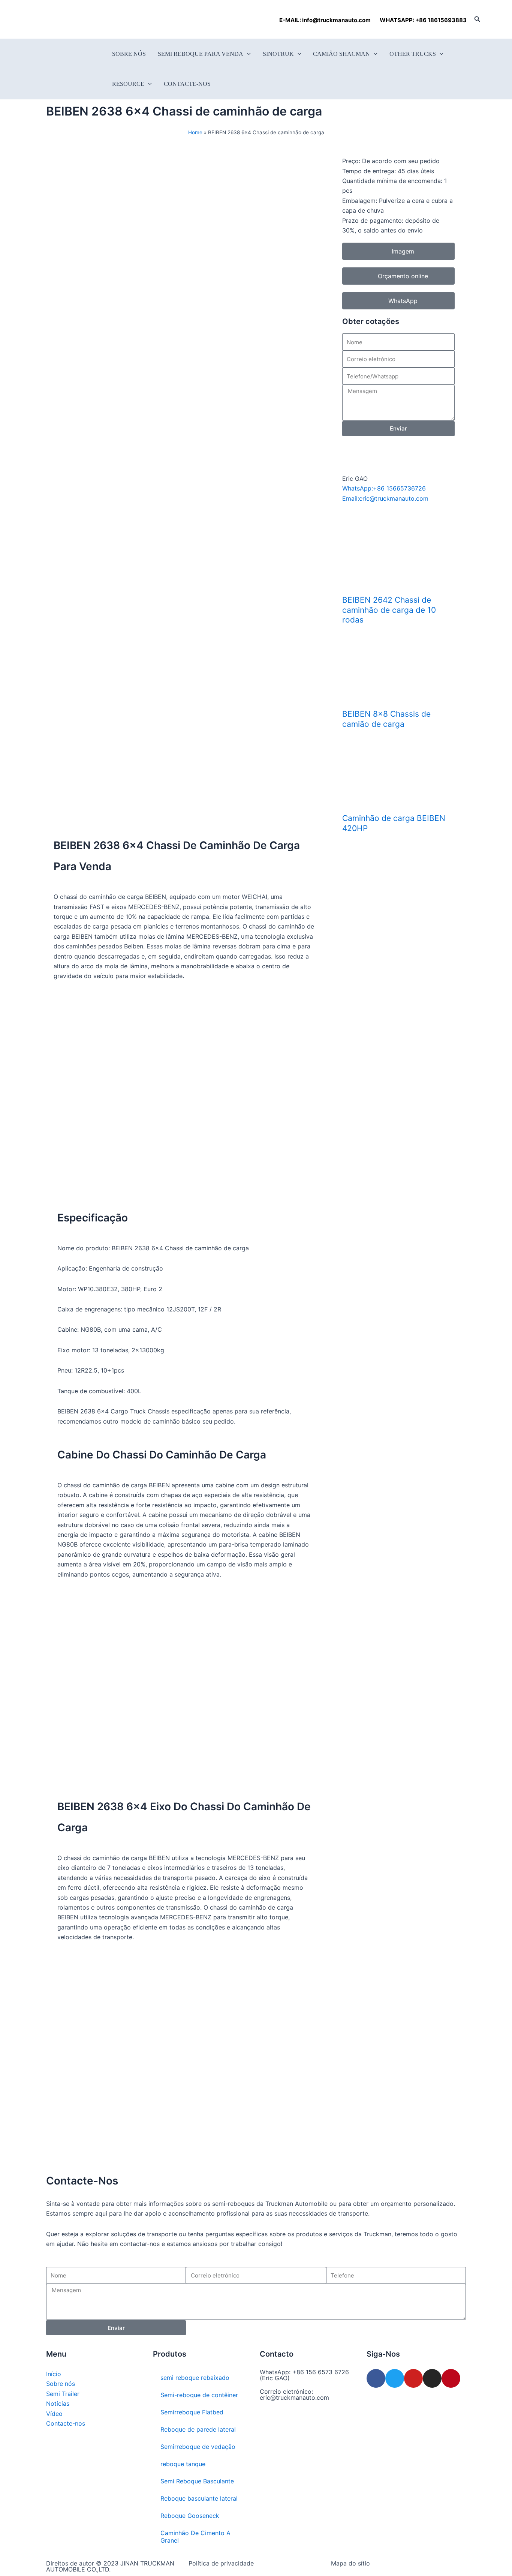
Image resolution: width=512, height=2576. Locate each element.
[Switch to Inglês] (45, 19)
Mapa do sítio (350, 2563)
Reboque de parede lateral (198, 2429)
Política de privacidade (221, 2563)
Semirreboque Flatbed (192, 2412)
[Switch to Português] (88, 19)
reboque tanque (183, 2464)
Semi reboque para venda (201, 54)
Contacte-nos (187, 84)
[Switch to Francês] (59, 19)
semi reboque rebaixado (195, 2378)
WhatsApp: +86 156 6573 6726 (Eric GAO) (304, 2375)
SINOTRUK (278, 54)
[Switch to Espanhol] (73, 19)
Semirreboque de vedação (198, 2447)
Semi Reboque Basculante (197, 2481)
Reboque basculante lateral (199, 2498)
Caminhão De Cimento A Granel (195, 2537)
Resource (128, 84)
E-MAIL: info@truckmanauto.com (326, 20)
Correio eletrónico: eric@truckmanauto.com (294, 2394)
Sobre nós (129, 54)
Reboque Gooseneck (190, 2516)
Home (195, 132)
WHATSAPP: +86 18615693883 (423, 20)
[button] (478, 19)
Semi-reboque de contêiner (199, 2395)
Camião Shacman (341, 54)
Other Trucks (413, 54)
